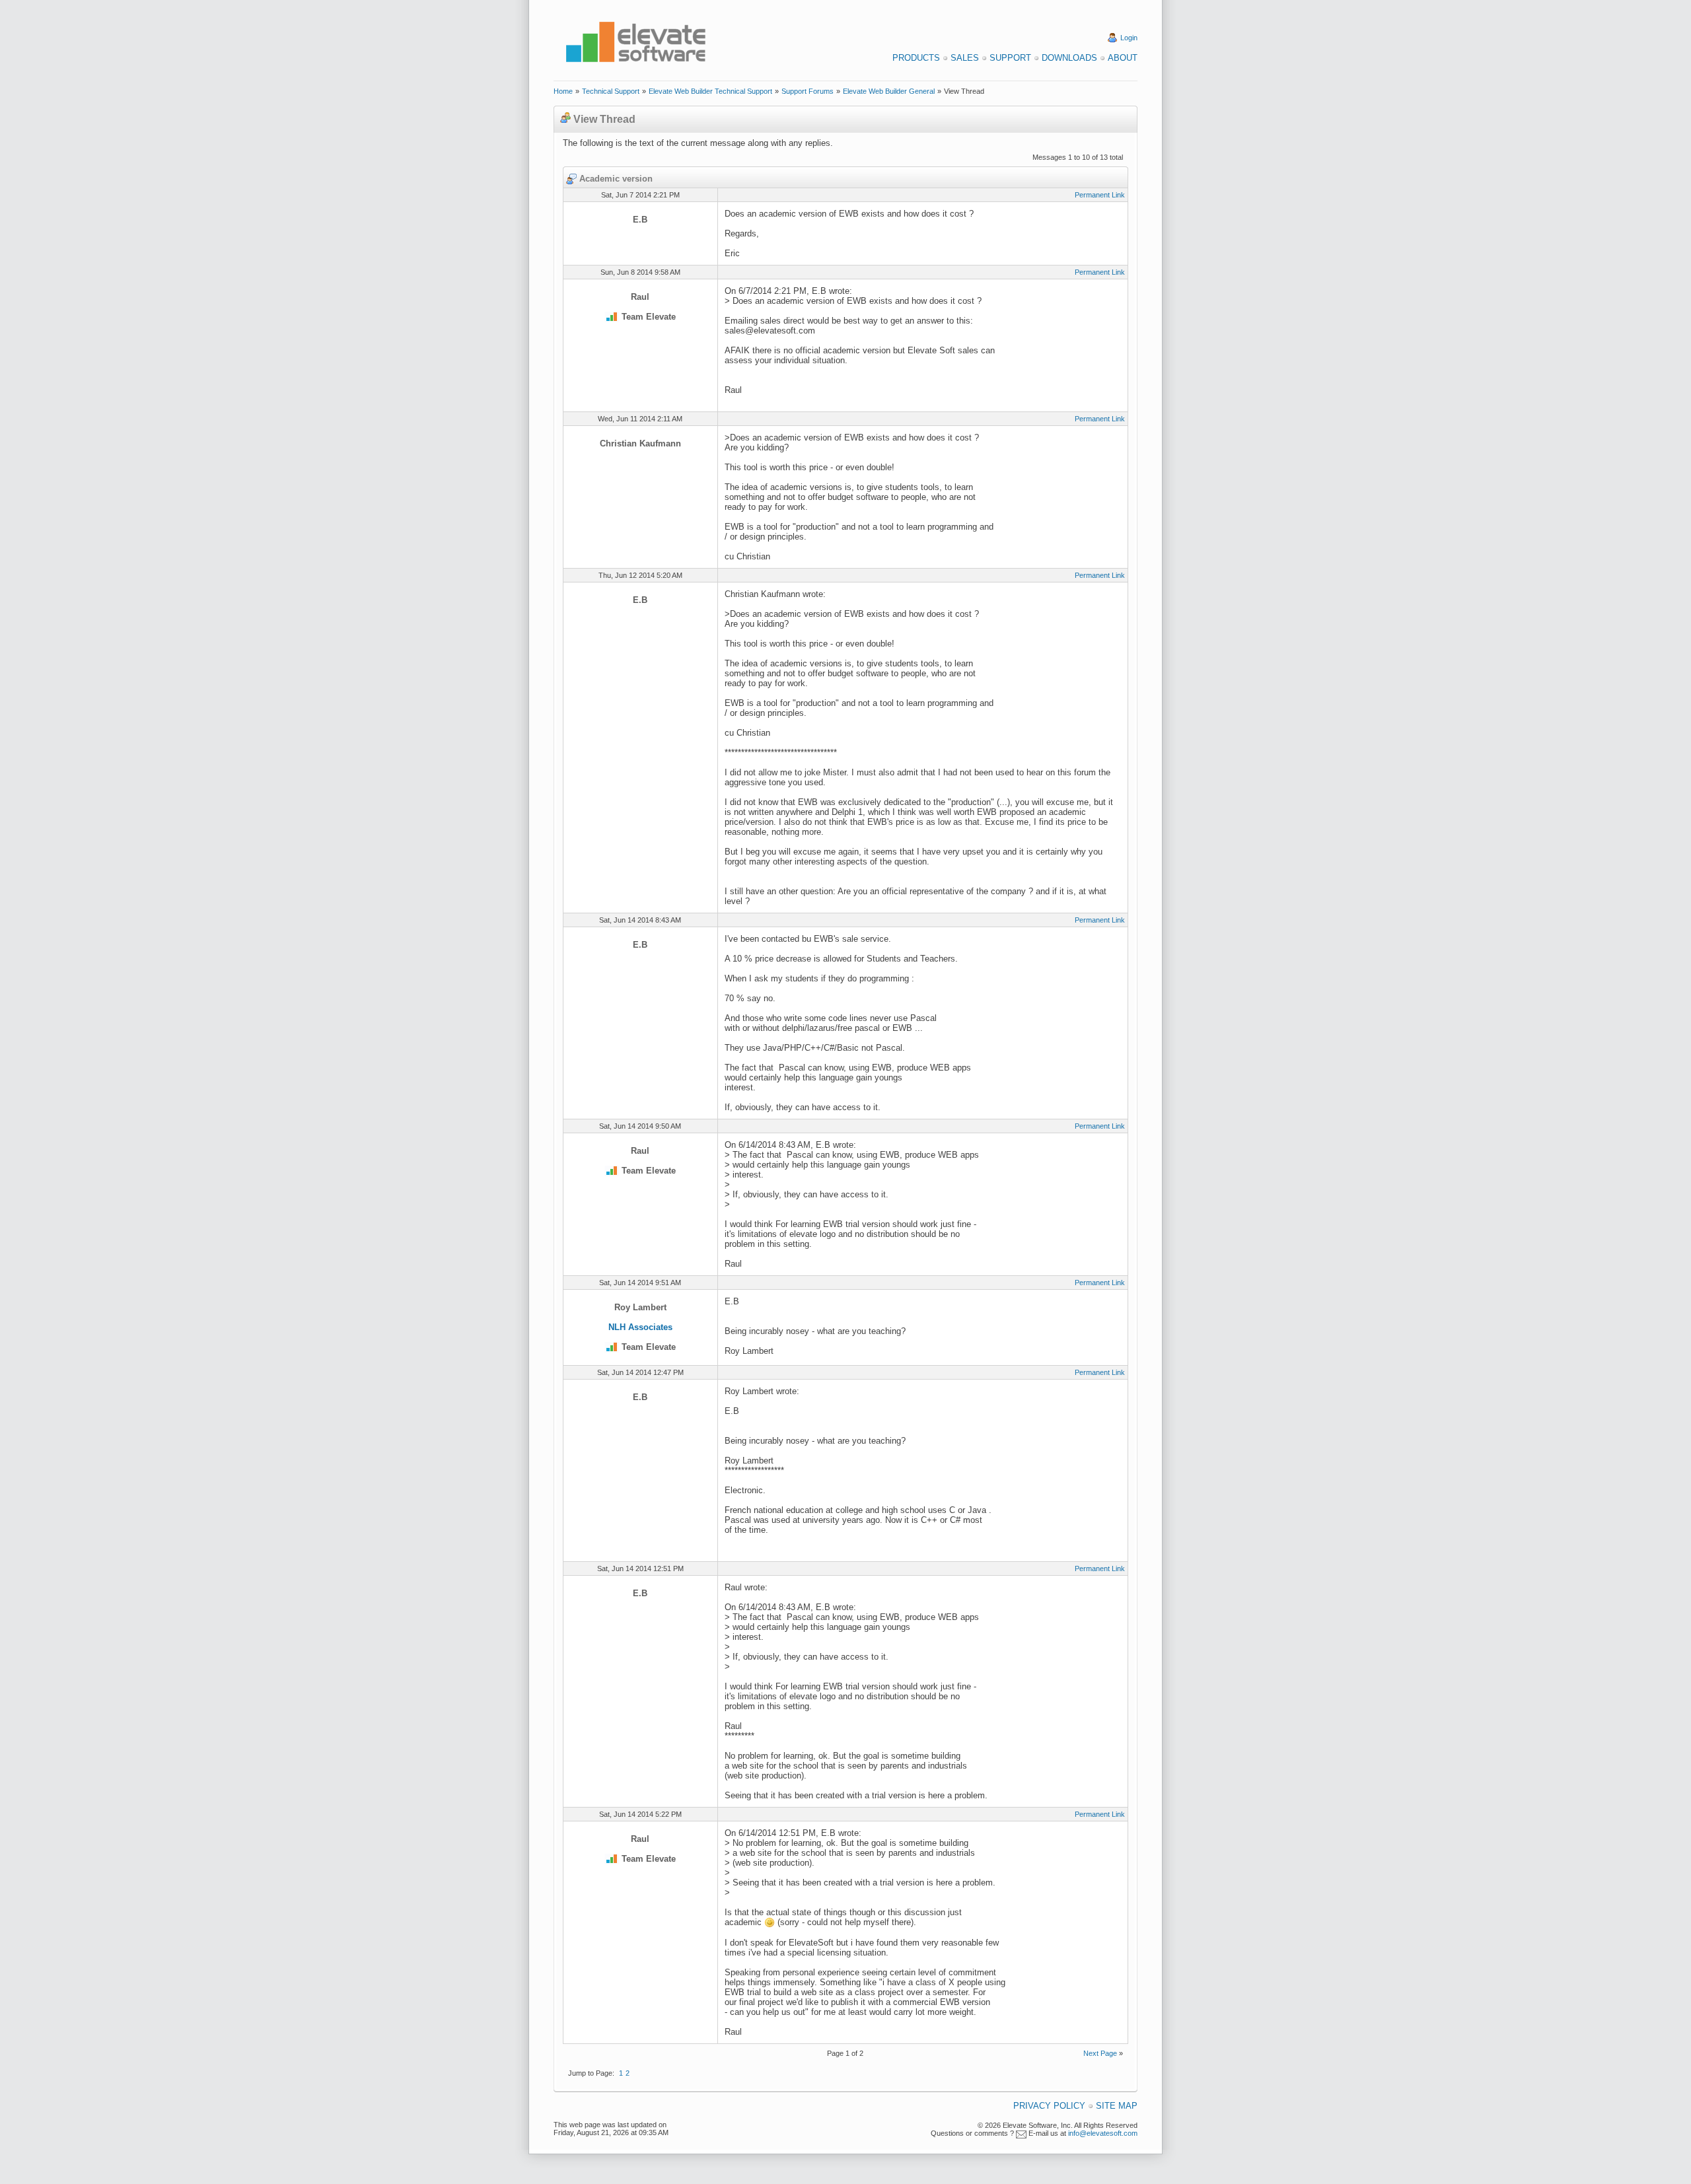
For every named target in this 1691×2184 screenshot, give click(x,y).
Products (916, 58)
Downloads (1069, 58)
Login (1129, 38)
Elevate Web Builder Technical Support (710, 91)
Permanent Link (1100, 195)
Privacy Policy (1049, 2106)
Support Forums (808, 91)
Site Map (1117, 2106)
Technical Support (611, 91)
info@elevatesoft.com (1103, 2133)
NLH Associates (640, 1327)
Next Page (1100, 2053)
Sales (965, 58)
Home (563, 91)
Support (1010, 58)
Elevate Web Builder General (889, 91)
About (1123, 58)
